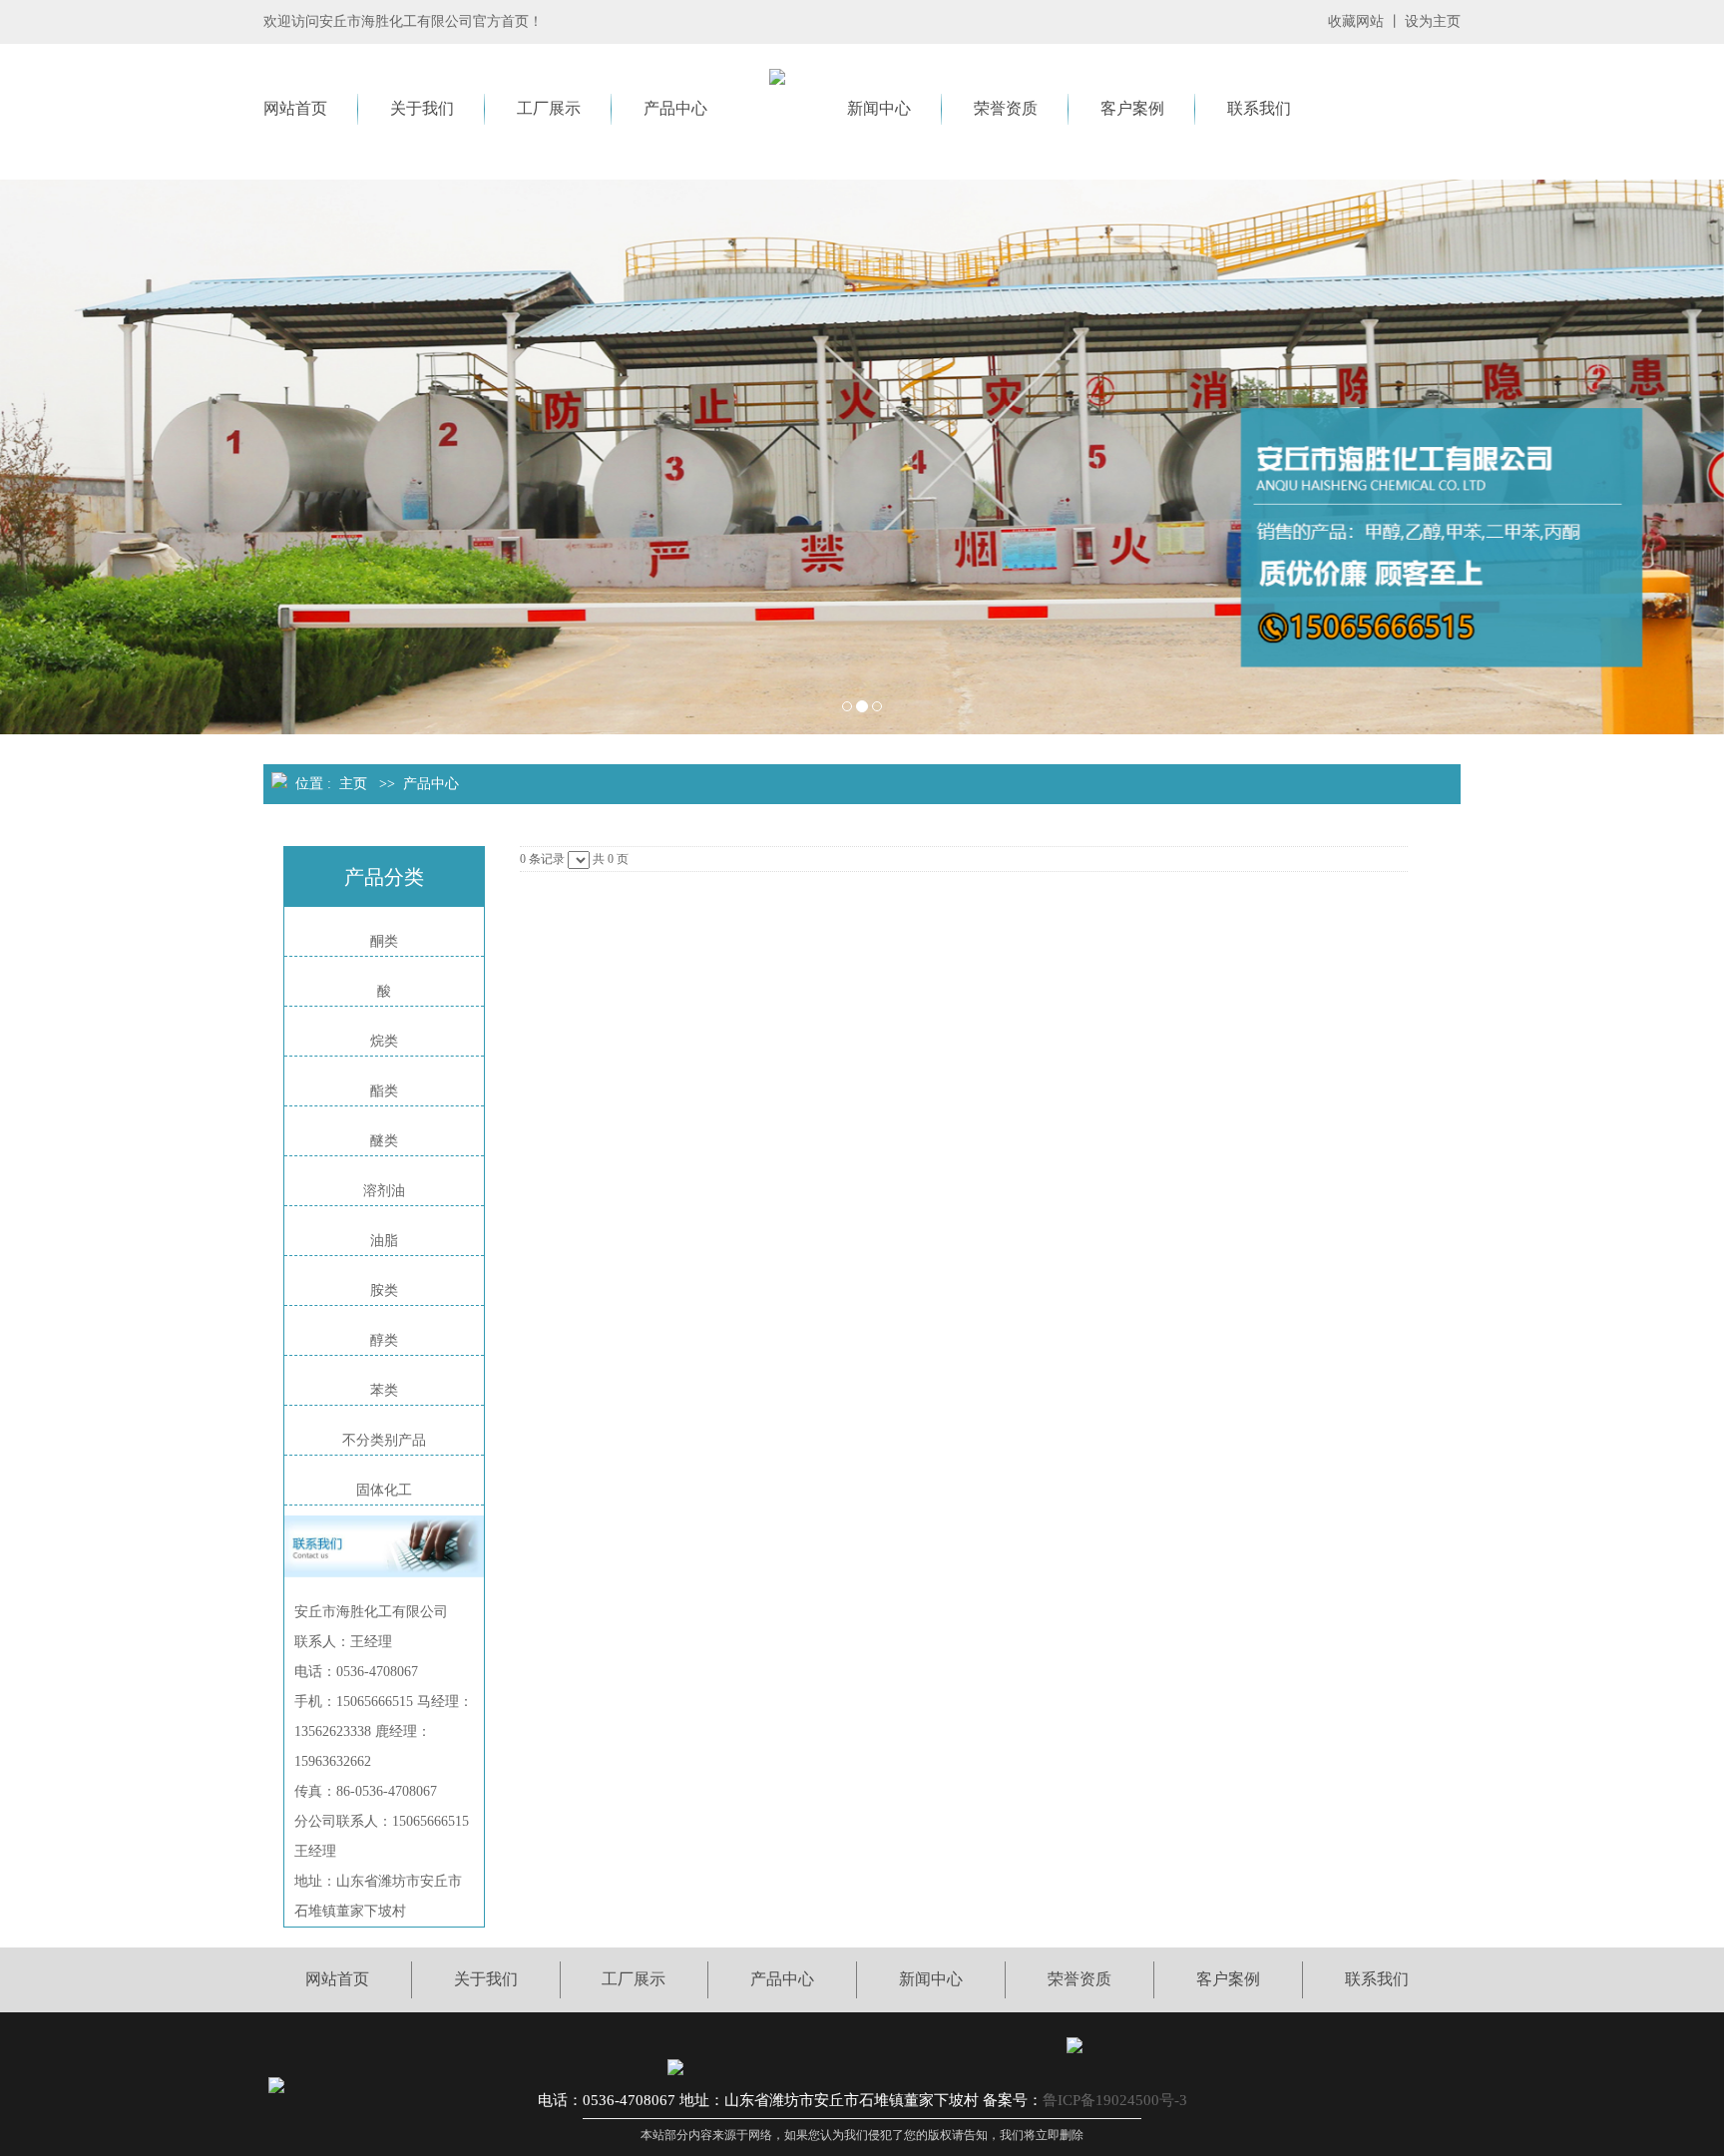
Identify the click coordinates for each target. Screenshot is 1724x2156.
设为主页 (1433, 21)
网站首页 (295, 108)
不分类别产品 (384, 1440)
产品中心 (675, 108)
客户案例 (1132, 108)
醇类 (384, 1340)
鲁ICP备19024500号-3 (1115, 2100)
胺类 (384, 1291)
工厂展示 (549, 108)
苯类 (384, 1390)
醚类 (384, 1141)
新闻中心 (879, 108)
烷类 (384, 1041)
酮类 (384, 941)
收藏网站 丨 (1365, 21)
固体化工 (384, 1490)
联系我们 (1259, 108)
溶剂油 (384, 1191)
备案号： (1013, 2100)
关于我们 (422, 108)
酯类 (384, 1091)
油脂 (384, 1241)
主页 (353, 784)
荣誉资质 (1006, 108)
